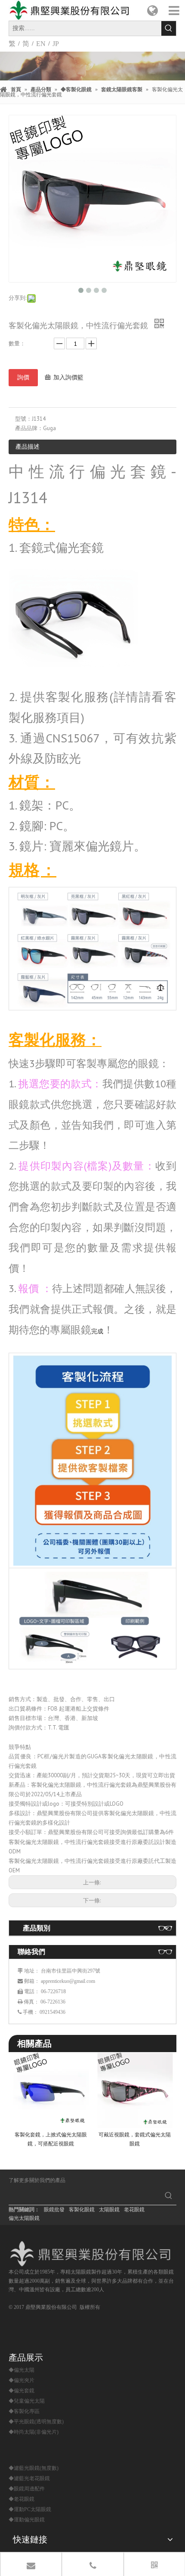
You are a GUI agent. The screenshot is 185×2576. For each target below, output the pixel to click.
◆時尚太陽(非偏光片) (34, 2432)
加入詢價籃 (68, 377)
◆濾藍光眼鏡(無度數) (34, 2468)
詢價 (23, 377)
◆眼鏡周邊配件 (27, 2489)
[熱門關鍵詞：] (169, 28)
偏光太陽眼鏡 (24, 2218)
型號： (23, 419)
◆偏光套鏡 (22, 2391)
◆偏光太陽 (22, 2370)
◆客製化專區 (24, 2411)
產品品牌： (29, 428)
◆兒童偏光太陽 (27, 2401)
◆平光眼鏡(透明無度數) (36, 2422)
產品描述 (28, 446)
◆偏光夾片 (22, 2380)
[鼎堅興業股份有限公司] (92, 2254)
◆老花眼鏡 (22, 2499)
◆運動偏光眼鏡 (27, 2520)
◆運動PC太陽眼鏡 (30, 2509)
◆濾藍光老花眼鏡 (29, 2478)
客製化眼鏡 (82, 2210)
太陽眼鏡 (109, 2210)
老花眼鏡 (134, 2210)
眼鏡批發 (54, 2210)
